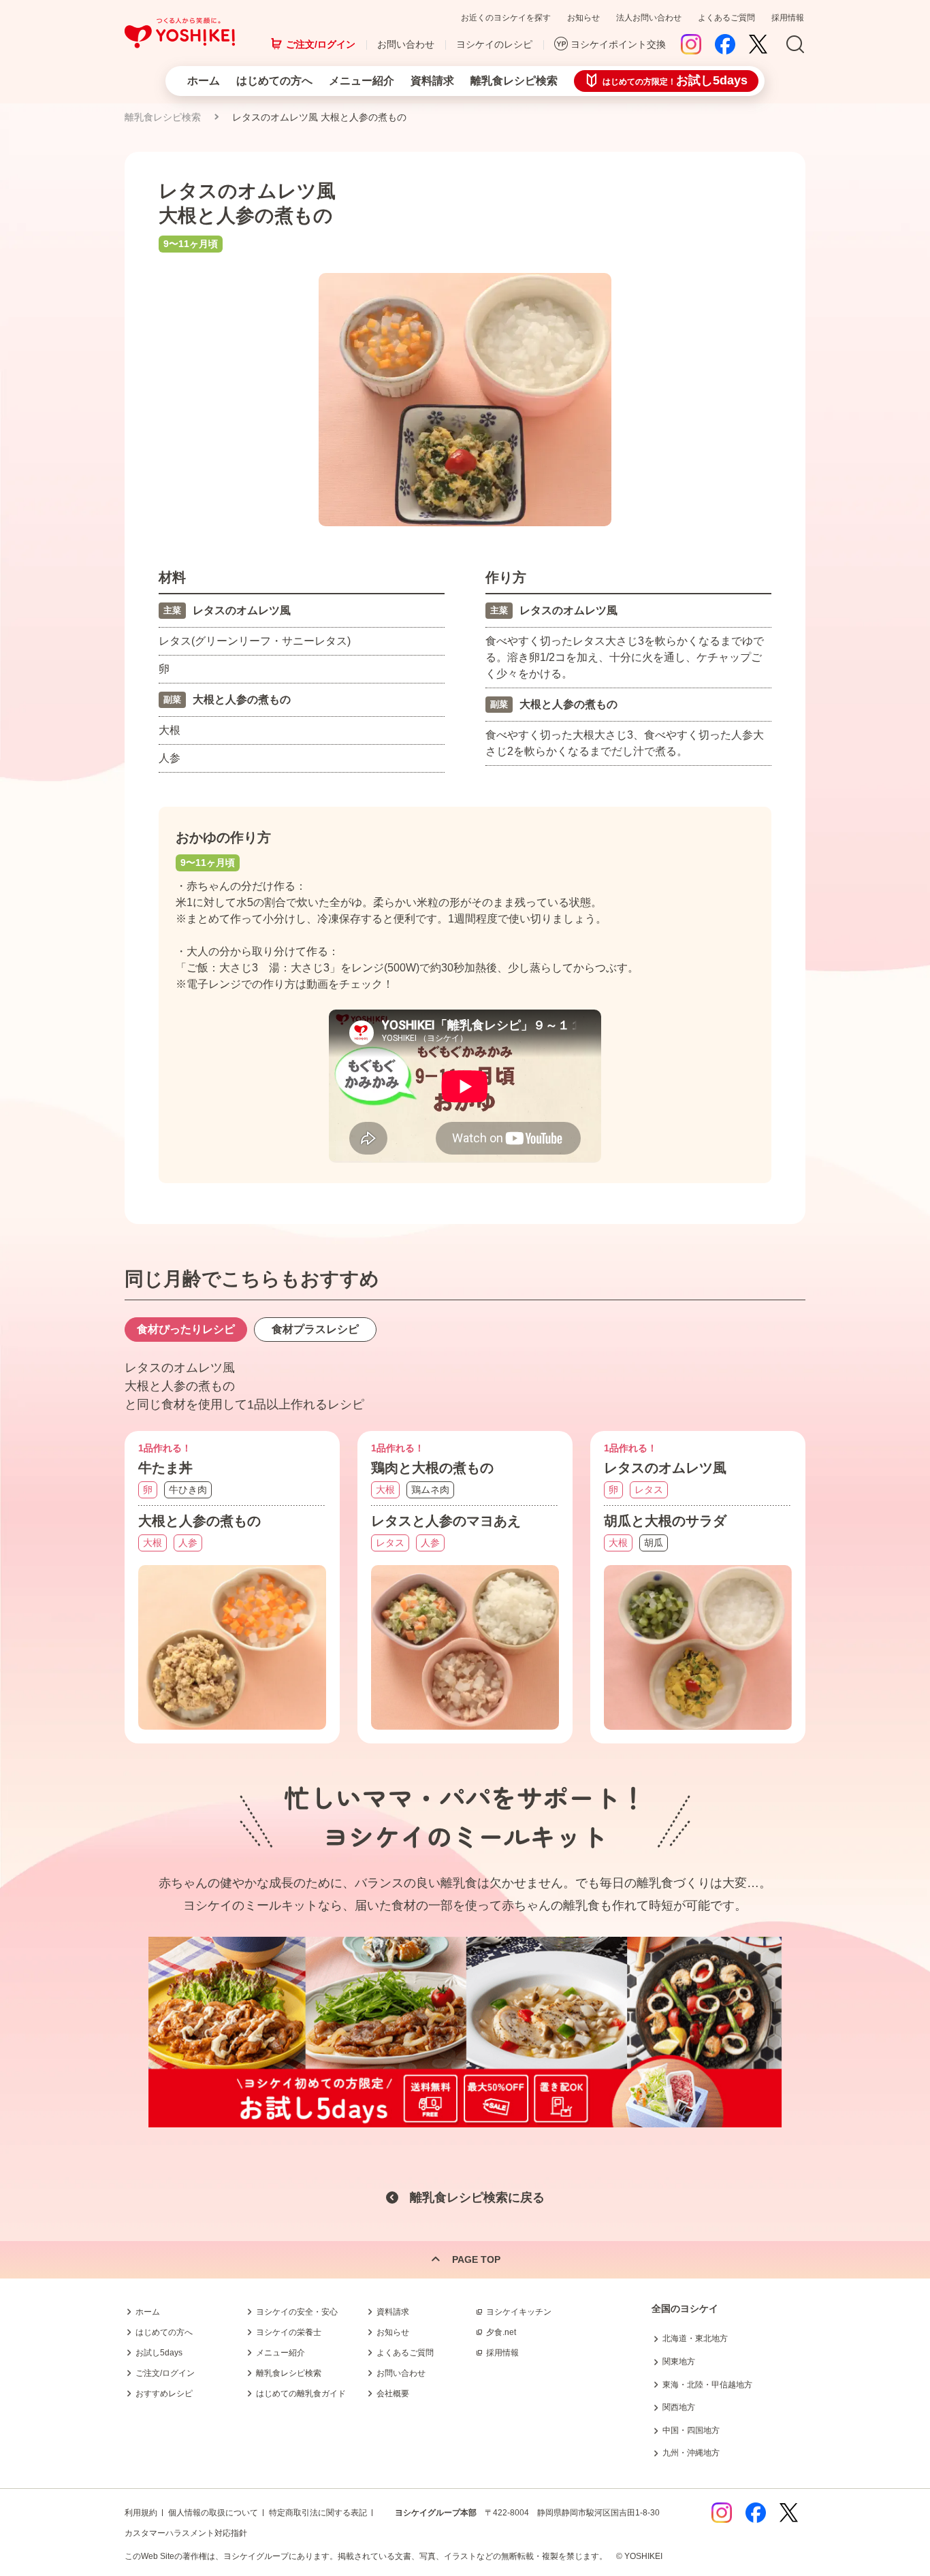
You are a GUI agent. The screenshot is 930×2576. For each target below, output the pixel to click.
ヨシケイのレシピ (494, 44)
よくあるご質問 (726, 18)
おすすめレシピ (164, 2394)
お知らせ (583, 18)
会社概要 (393, 2394)
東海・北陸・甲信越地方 (707, 2385)
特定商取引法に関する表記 (318, 2513)
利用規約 (141, 2513)
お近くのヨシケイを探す (506, 18)
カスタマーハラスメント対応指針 (186, 2533)
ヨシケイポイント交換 (618, 44)
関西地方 (679, 2407)
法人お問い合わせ (649, 18)
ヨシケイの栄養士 (289, 2332)
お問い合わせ (406, 44)
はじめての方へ (274, 81)
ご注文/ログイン (321, 44)
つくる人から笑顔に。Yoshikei (180, 33)
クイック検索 (865, 2354)
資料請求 (432, 81)
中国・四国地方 (691, 2430)
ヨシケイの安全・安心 (297, 2312)
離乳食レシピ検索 (514, 81)
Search (795, 45)
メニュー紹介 (362, 81)
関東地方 (679, 2362)
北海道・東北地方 (695, 2338)
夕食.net (501, 2332)
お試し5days (159, 2353)
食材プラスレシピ (315, 1329)
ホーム (204, 81)
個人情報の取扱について (213, 2513)
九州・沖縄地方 (691, 2453)
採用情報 (788, 18)
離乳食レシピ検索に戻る (477, 2197)
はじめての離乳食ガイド (301, 2394)
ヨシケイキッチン (519, 2312)
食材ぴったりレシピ (186, 1329)
